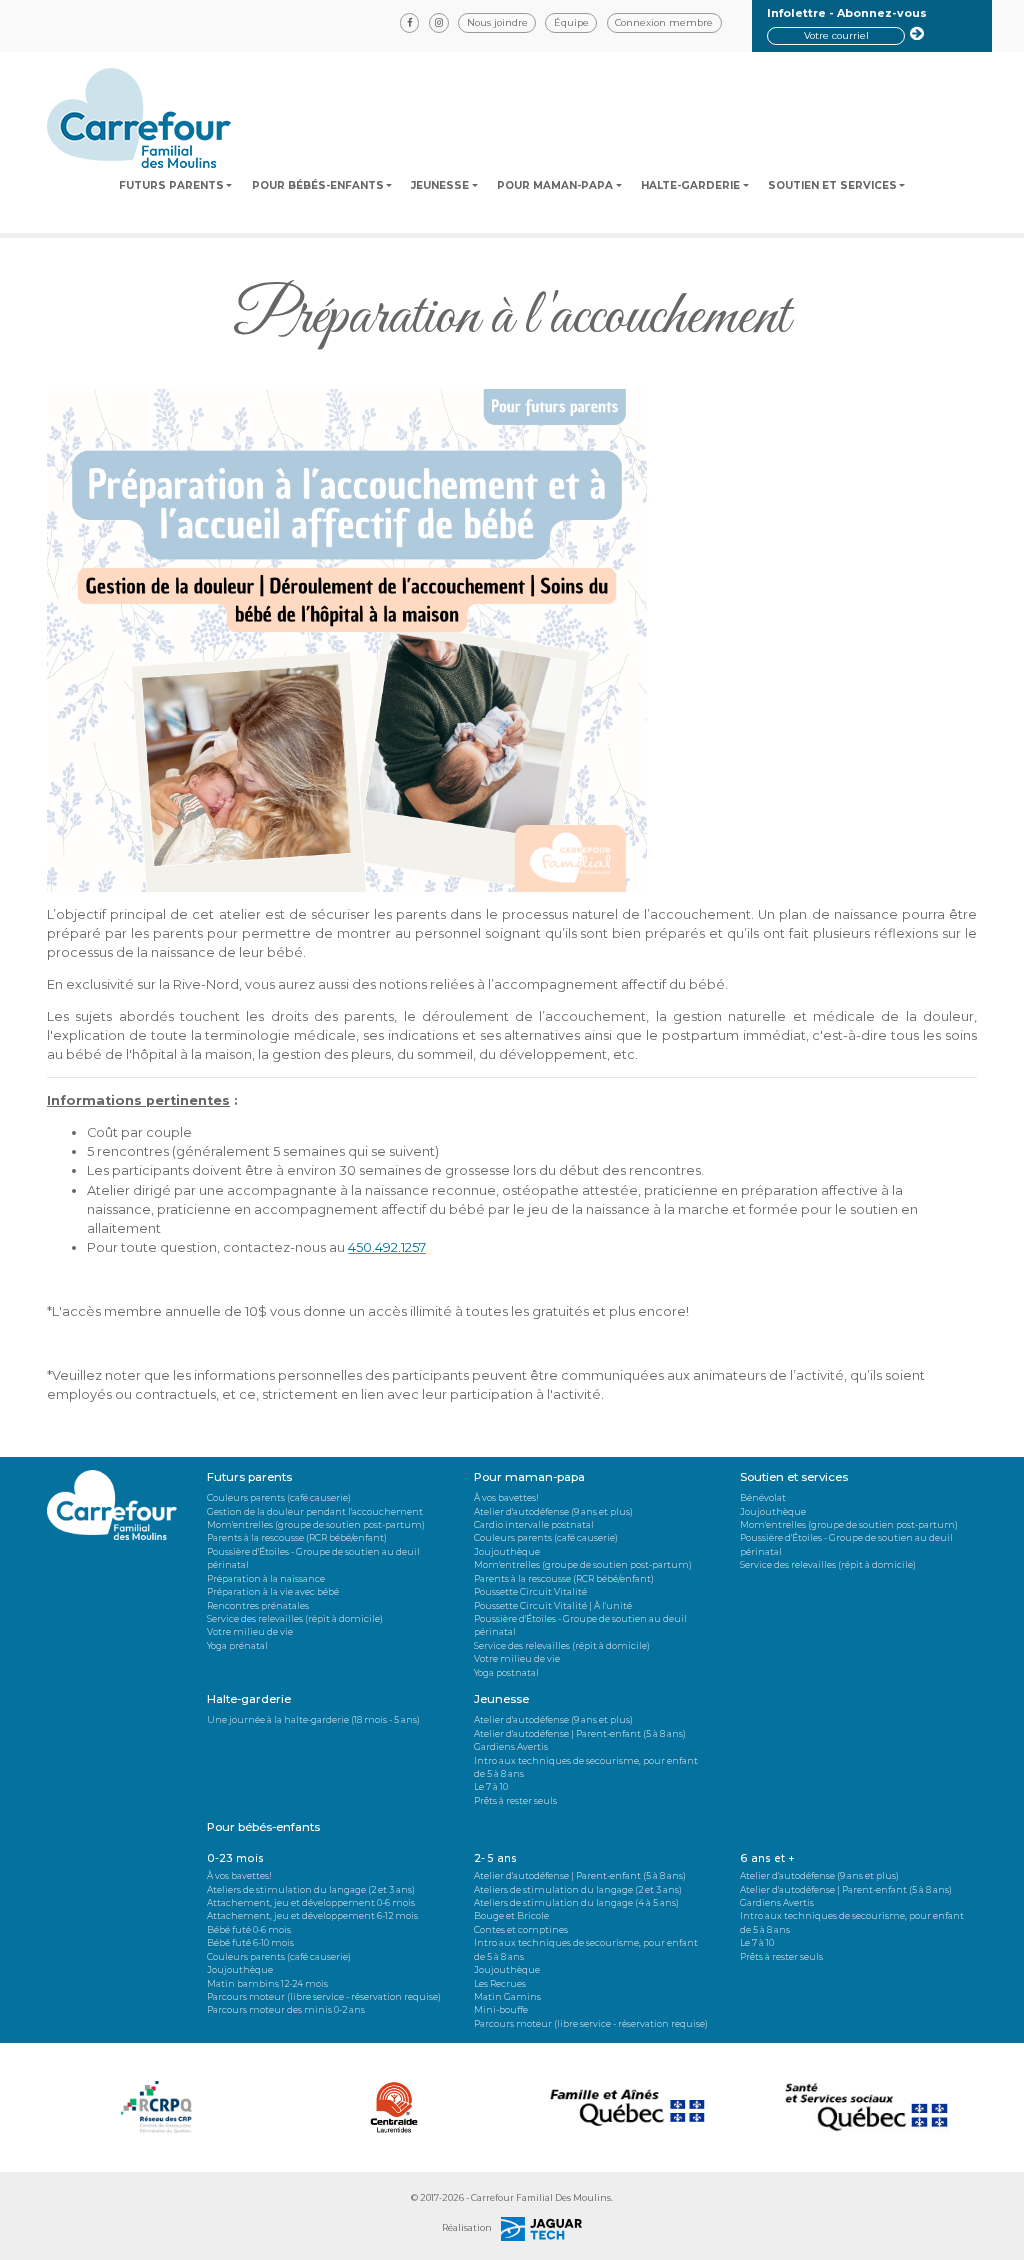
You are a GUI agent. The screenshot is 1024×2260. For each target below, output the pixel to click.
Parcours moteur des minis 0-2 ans (286, 2009)
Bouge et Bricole (511, 1915)
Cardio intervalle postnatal (534, 1524)
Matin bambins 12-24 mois (267, 1983)
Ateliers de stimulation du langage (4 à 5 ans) (576, 1902)
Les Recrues (500, 1983)
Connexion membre (664, 22)
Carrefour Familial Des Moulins (541, 2197)
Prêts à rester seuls (515, 1800)
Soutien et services (832, 185)
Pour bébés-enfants (318, 185)
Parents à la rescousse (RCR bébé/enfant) (297, 1537)
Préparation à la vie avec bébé (273, 1591)
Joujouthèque (507, 1551)
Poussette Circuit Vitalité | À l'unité (553, 1605)
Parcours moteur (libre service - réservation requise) (324, 1996)
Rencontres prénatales (258, 1605)
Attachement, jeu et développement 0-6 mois (311, 1902)
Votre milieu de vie (250, 1631)
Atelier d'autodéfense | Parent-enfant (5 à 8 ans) (580, 1733)
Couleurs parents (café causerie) (279, 1497)
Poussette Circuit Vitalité (530, 1591)
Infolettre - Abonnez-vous (847, 13)
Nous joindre (497, 22)
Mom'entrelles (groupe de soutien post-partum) (316, 1524)
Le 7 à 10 (491, 1786)
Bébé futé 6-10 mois (250, 1942)
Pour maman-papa (555, 185)
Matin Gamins (507, 1996)
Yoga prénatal (237, 1645)
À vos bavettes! (506, 1497)
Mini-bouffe (501, 2009)
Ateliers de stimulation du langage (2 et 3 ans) (311, 1889)
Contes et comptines (521, 1929)
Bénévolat (763, 1497)
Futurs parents (171, 185)
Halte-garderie (690, 185)
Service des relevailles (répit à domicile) (295, 1618)
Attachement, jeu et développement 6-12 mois (312, 1915)
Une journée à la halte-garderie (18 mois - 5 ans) (313, 1719)
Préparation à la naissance (266, 1578)
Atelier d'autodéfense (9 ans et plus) (553, 1511)
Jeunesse (440, 185)
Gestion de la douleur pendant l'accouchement (315, 1511)
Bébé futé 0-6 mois (249, 1929)
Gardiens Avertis (511, 1746)
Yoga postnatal (506, 1672)
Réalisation (468, 2227)
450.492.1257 (387, 1247)
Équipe (571, 22)
